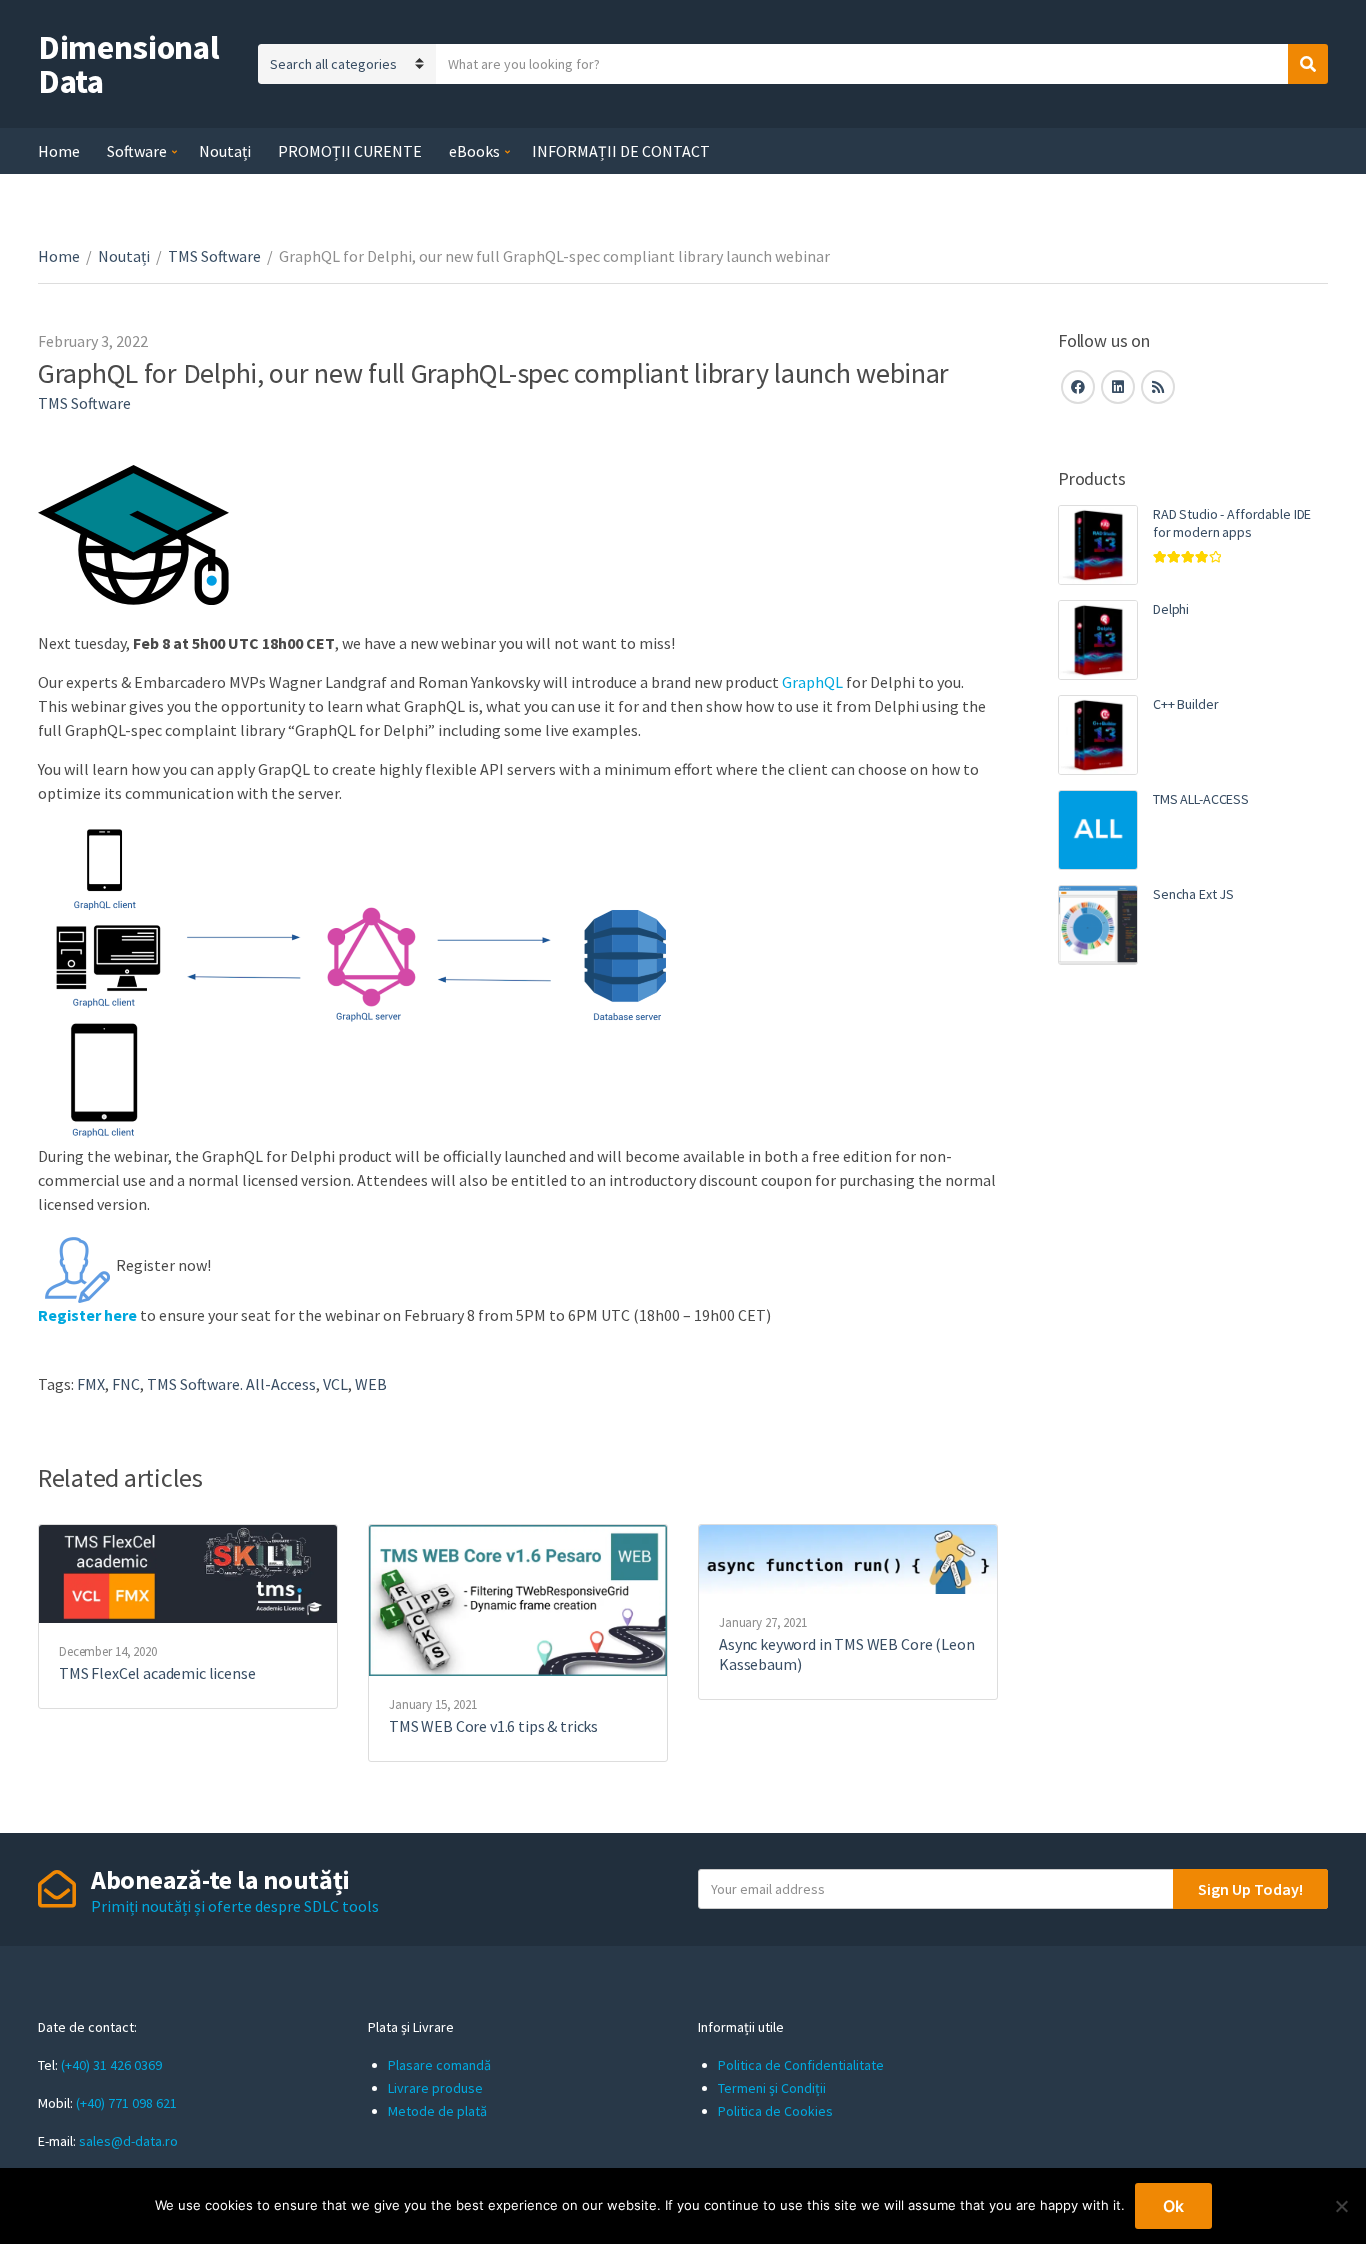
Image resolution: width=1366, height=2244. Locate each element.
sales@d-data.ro (128, 2141)
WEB (371, 1384)
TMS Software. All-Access (231, 1384)
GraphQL (812, 682)
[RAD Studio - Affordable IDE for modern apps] (1098, 545)
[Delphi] (1098, 640)
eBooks (474, 151)
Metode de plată (437, 2111)
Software (137, 151)
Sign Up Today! (1250, 1889)
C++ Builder (1185, 704)
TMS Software (214, 256)
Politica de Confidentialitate (801, 2065)
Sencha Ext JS (1193, 894)
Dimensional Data (128, 64)
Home (59, 151)
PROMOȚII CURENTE (350, 151)
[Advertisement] (1193, 1325)
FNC (126, 1384)
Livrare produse (435, 2088)
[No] (1341, 2206)
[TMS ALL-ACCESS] (1098, 830)
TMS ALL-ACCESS (1201, 799)
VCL (335, 1384)
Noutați (225, 151)
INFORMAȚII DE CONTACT (621, 151)
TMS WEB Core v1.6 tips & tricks (493, 1726)
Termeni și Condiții (772, 2088)
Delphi (1171, 609)
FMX (91, 1384)
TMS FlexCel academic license (157, 1673)
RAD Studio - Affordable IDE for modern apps (1232, 523)
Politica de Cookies (775, 2111)
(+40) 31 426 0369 (111, 2065)
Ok (1173, 2206)
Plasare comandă (439, 2065)
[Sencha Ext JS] (1098, 925)
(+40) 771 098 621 (126, 2103)
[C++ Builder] (1098, 735)
